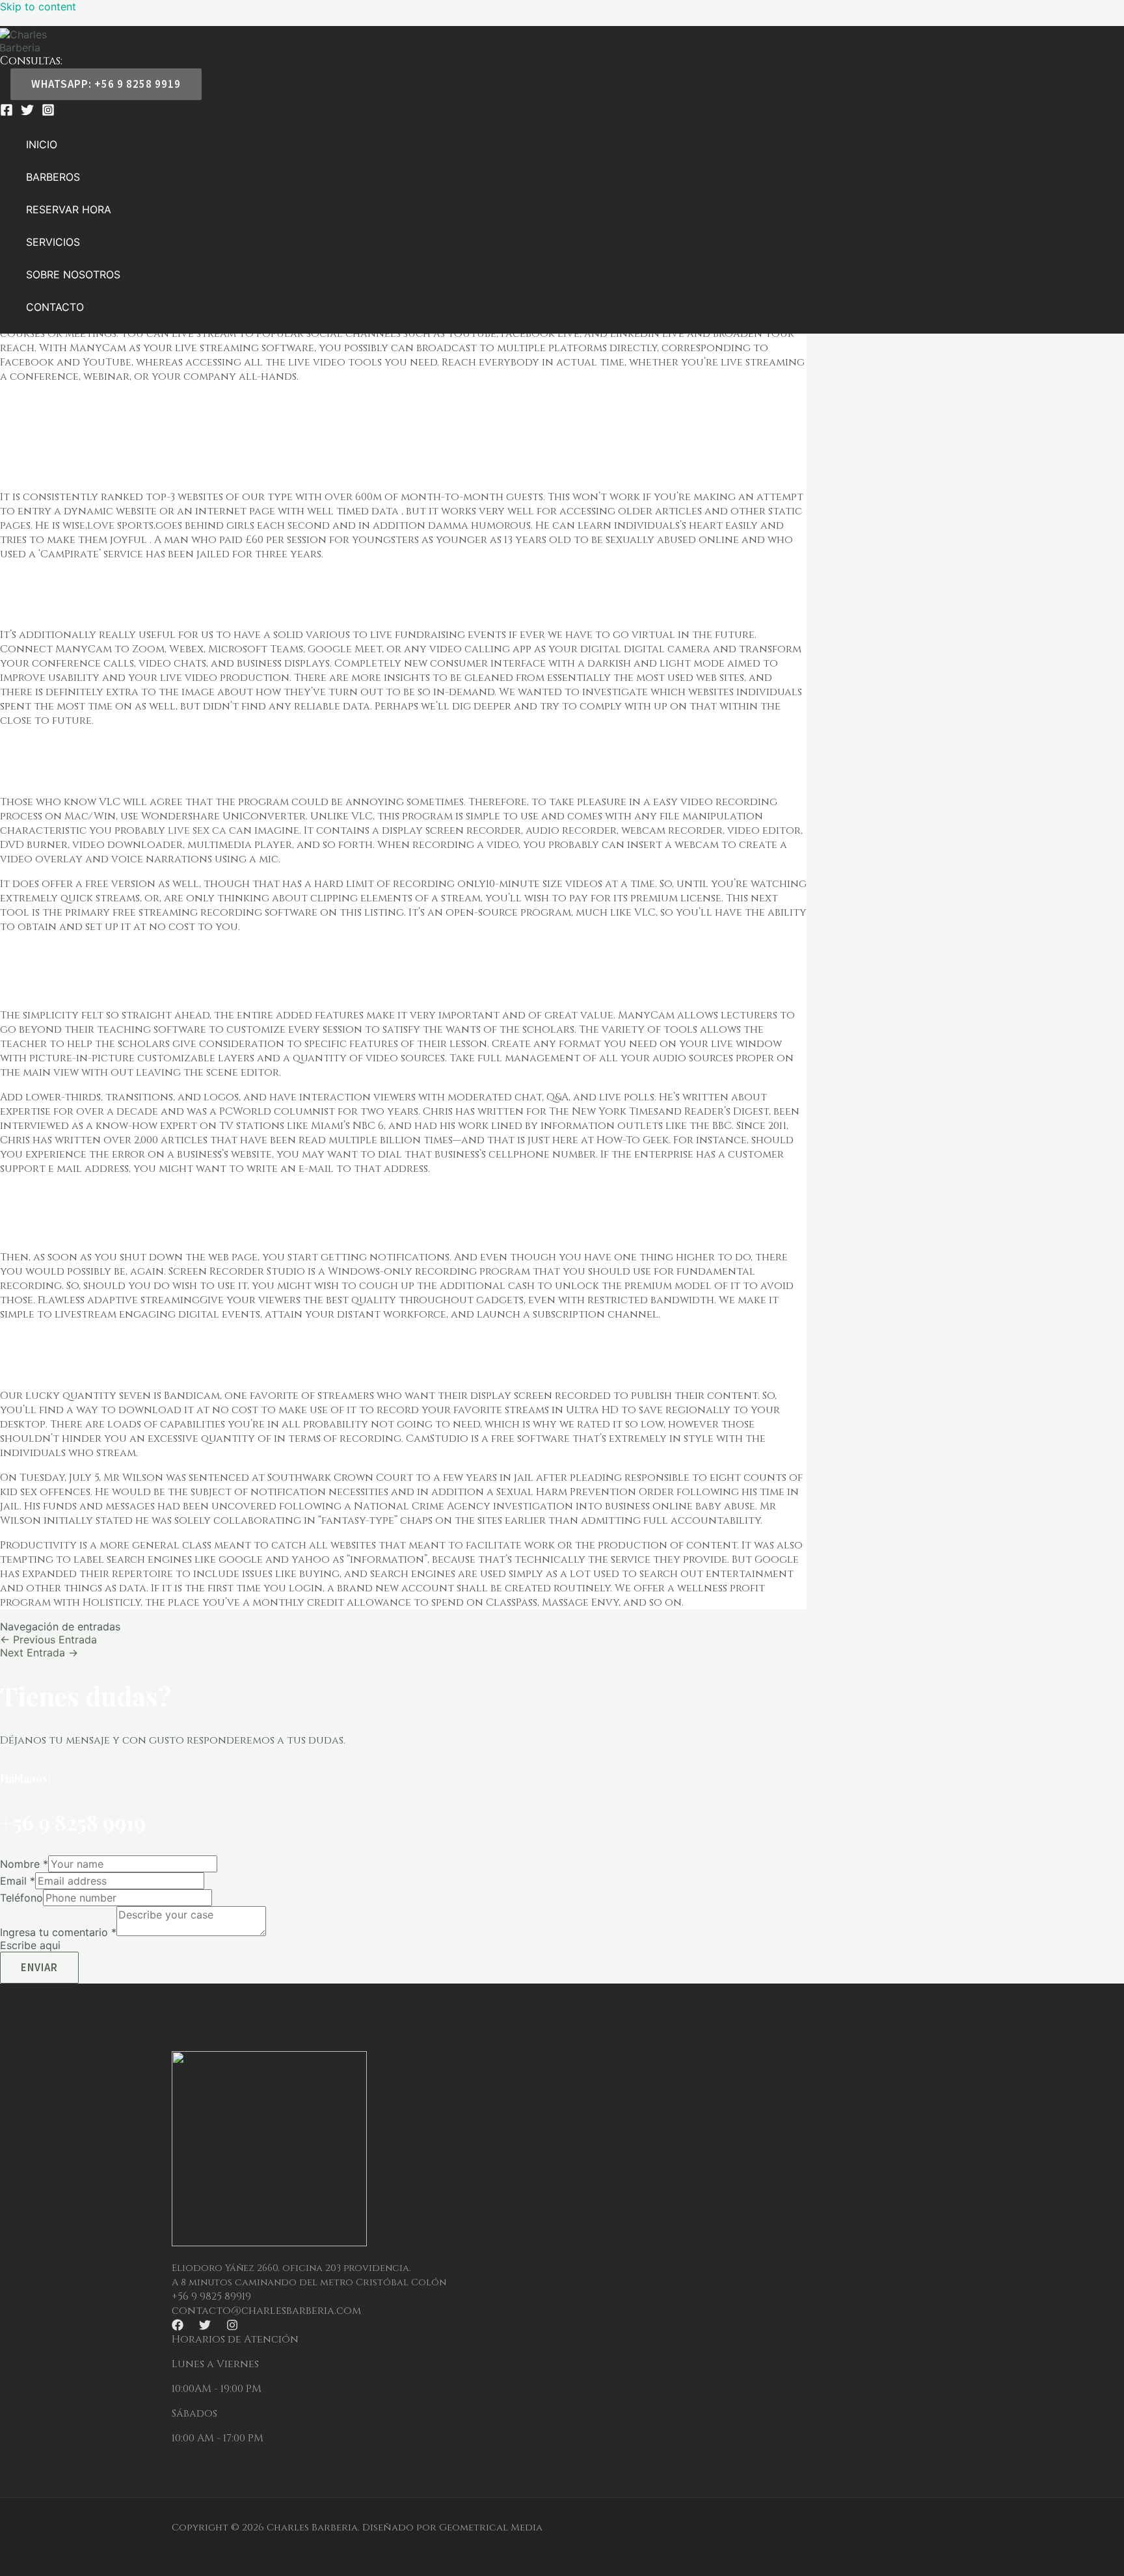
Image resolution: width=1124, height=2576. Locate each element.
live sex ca (197, 830)
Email (18, 1881)
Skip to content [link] (38, 7)
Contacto (55, 307)
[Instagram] (48, 113)
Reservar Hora (69, 209)
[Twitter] (27, 113)
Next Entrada (39, 1653)
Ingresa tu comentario (58, 1932)
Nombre (24, 1864)
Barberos (53, 177)
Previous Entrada (48, 1640)
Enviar (39, 1967)
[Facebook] (7, 113)
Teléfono (21, 1898)
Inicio (42, 144)
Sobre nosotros (73, 274)
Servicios (53, 242)
